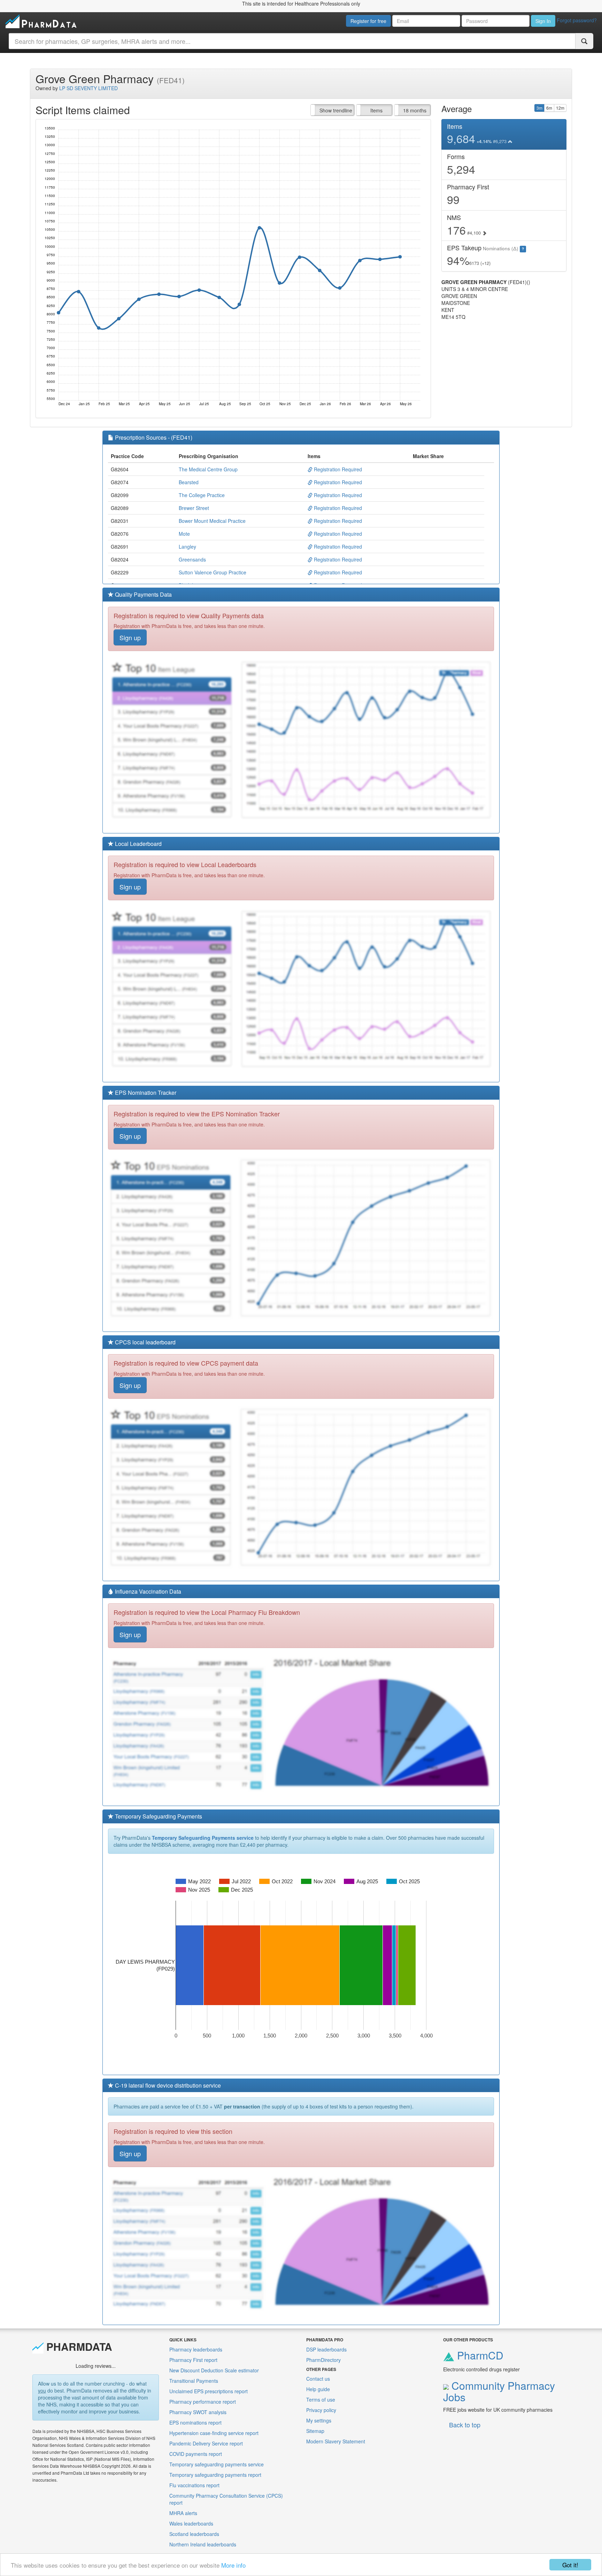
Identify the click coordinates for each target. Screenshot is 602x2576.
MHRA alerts (183, 2513)
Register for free (368, 21)
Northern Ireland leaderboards (203, 2544)
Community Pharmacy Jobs (499, 2391)
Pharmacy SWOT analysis (198, 2412)
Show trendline (336, 110)
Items (376, 110)
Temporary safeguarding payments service (217, 2464)
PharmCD (479, 2355)
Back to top (465, 2425)
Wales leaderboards (191, 2523)
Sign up (130, 637)
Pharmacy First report (193, 2360)
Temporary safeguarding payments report (215, 2475)
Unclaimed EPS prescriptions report (209, 2391)
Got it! (570, 2565)
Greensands (192, 559)
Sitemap (315, 2431)
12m (560, 108)
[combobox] (292, 41)
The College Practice (202, 495)
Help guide (318, 2389)
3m (539, 108)
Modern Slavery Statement (336, 2441)
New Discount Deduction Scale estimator (214, 2370)
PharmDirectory (323, 2360)
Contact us (318, 2379)
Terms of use (321, 2400)
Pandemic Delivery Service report (206, 2443)
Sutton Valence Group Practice (213, 572)
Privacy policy (321, 2410)
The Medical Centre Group (208, 469)
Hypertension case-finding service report (214, 2433)
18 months (415, 110)
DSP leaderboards (326, 2349)
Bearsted (189, 482)
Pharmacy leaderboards (196, 2349)
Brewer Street (194, 508)
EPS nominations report (195, 2422)
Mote (184, 534)
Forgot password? (577, 20)
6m (549, 108)
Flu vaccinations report (194, 2485)
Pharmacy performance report (203, 2402)
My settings (319, 2420)
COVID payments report (196, 2454)
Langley (187, 547)
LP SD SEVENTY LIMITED (88, 88)
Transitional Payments (194, 2381)
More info (233, 2565)
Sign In (543, 21)
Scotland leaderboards (194, 2534)
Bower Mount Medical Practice (212, 521)
